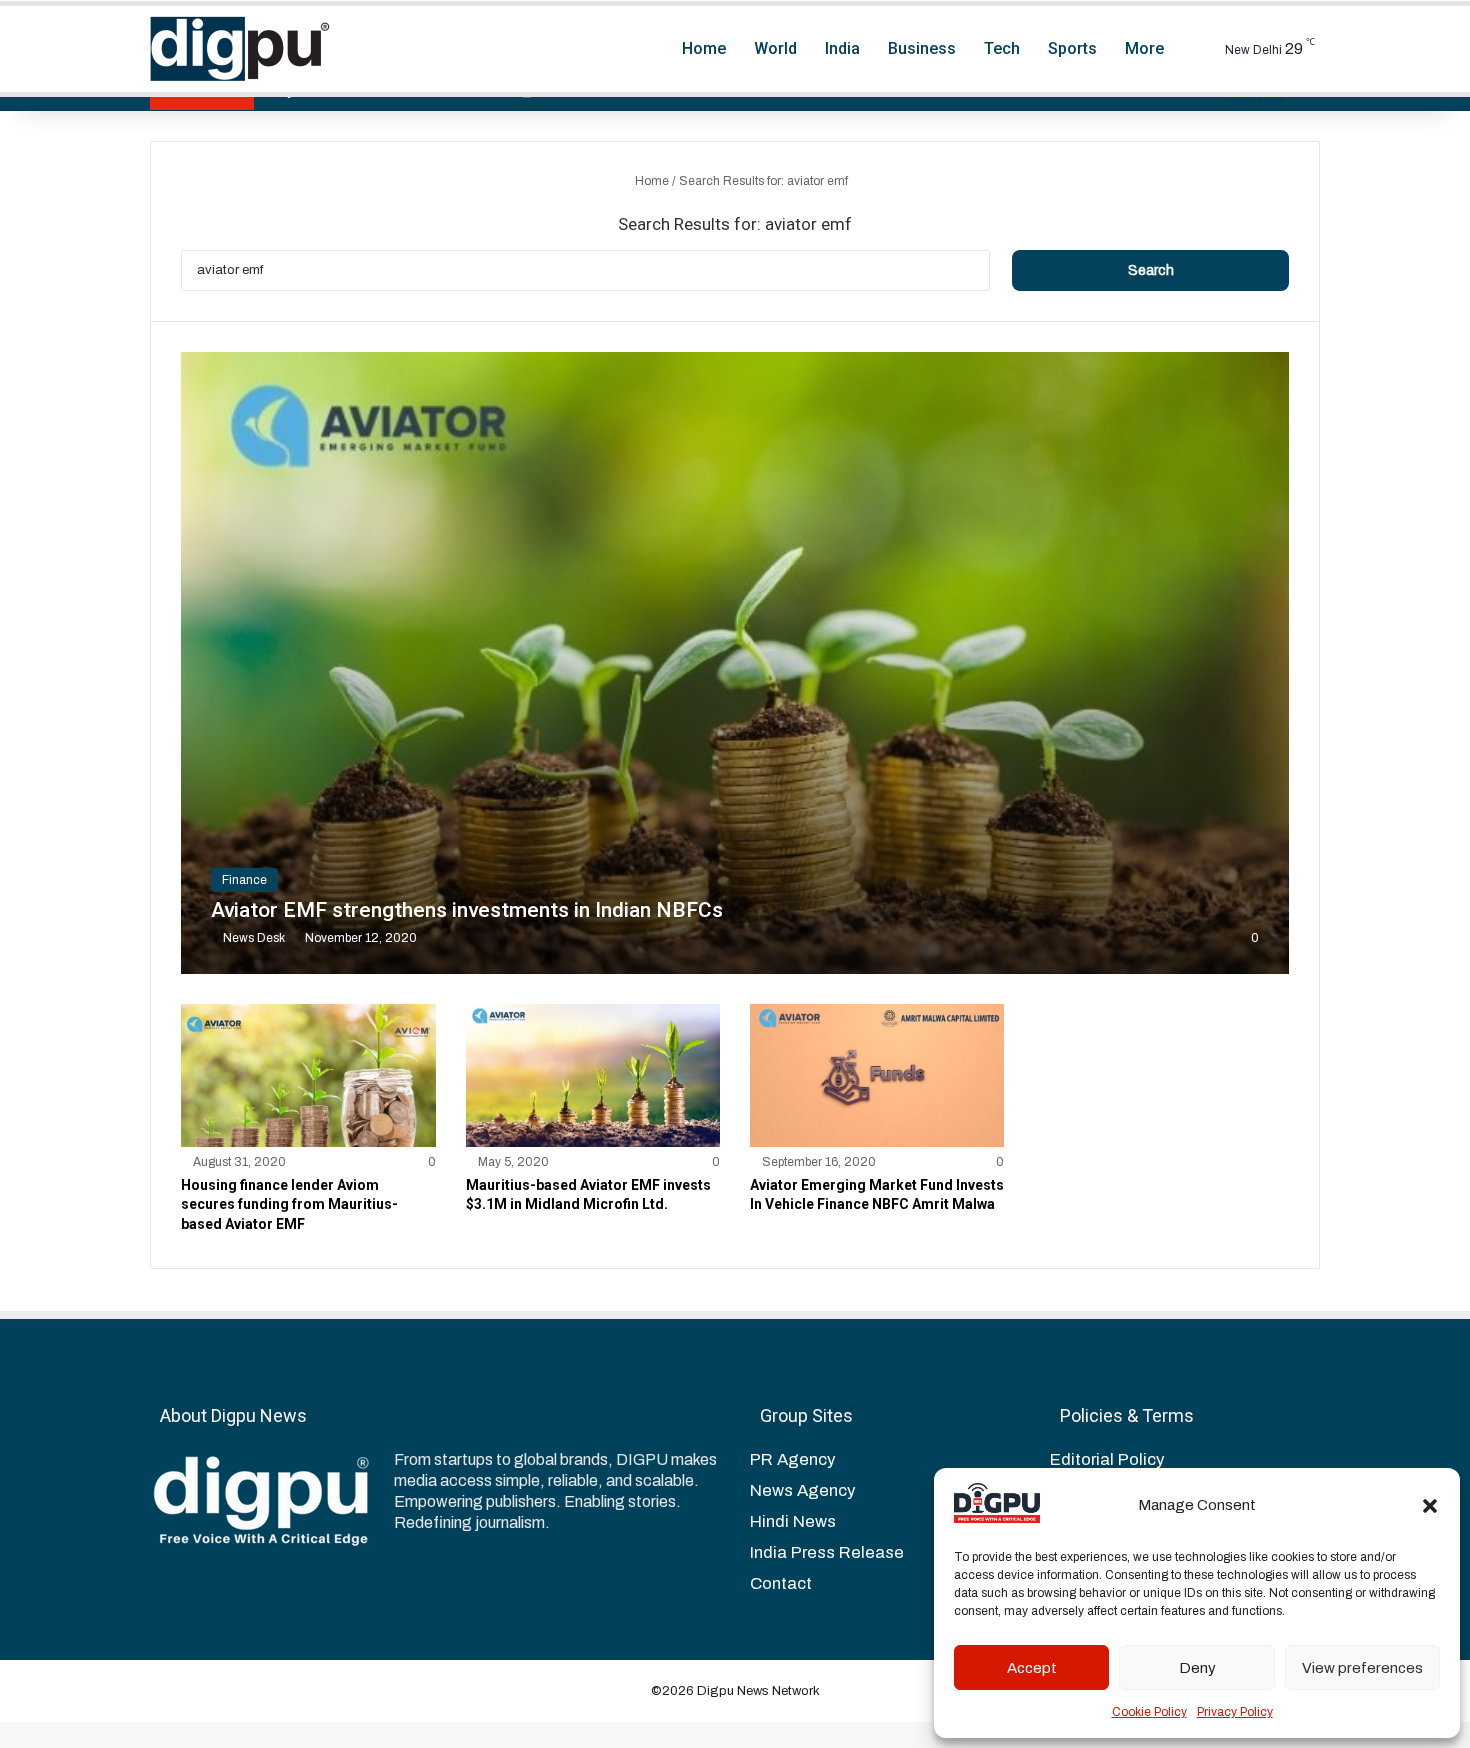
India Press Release (827, 1552)
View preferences (1362, 1668)
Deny (1197, 1668)
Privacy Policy (1235, 1712)
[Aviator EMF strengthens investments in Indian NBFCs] (734, 663)
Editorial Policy (1107, 1459)
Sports (1072, 48)
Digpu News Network (757, 1691)
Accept (1032, 1668)
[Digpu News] (240, 49)
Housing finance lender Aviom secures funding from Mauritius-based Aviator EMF (289, 1204)
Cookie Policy (1149, 1712)
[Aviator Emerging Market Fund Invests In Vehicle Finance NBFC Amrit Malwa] (877, 1075)
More (1144, 48)
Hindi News (793, 1521)
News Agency (802, 1490)
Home (704, 48)
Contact (781, 1583)
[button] (1430, 1506)
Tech (1002, 48)
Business (922, 48)
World (775, 48)
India (842, 48)
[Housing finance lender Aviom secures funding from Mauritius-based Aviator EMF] (308, 1075)
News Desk (254, 938)
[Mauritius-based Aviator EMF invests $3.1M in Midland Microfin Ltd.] (593, 1075)
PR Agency (792, 1459)
